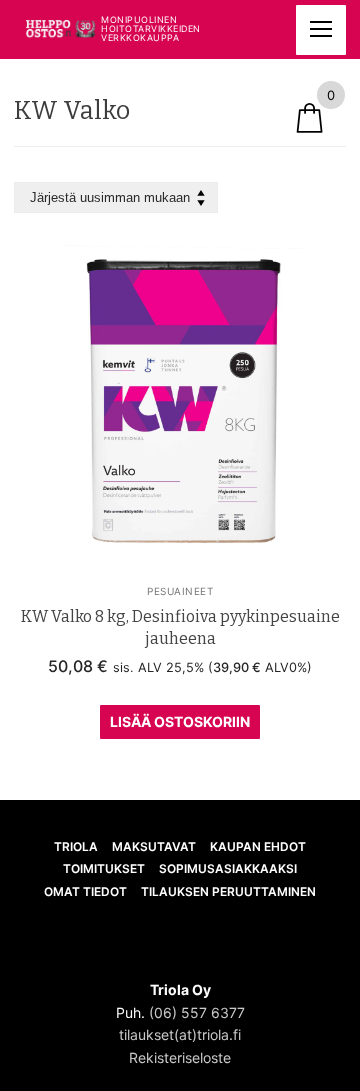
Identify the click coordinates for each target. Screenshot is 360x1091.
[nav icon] (321, 30)
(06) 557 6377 (197, 1012)
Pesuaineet (180, 591)
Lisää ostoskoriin (180, 721)
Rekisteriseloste (180, 1057)
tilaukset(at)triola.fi (180, 1034)
